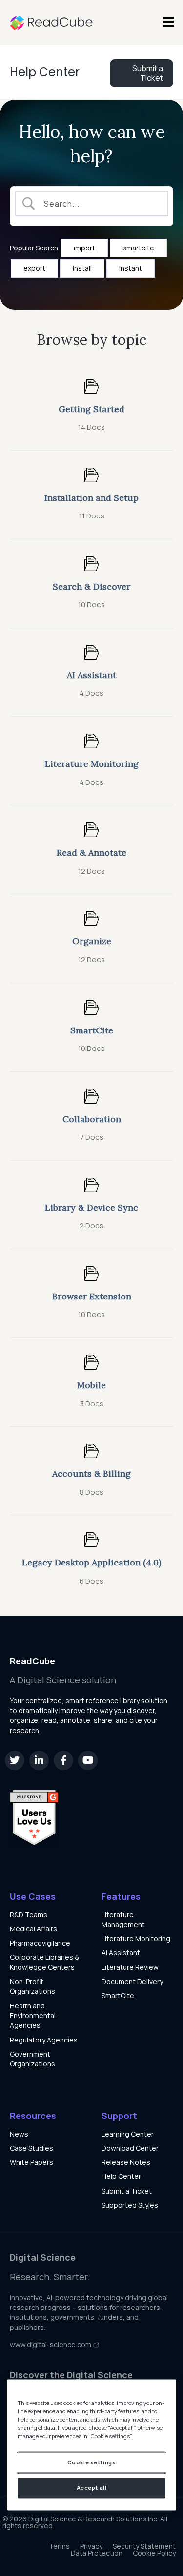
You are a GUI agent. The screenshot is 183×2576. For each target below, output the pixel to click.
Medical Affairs (33, 1929)
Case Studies (31, 2148)
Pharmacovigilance (40, 1943)
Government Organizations (32, 2059)
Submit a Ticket (127, 2191)
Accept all (92, 2488)
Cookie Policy (154, 2553)
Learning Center (128, 2134)
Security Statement (144, 2546)
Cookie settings (92, 2463)
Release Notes (126, 2162)
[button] (15, 1760)
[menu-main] (168, 22)
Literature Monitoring (136, 1938)
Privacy (91, 2546)
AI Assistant (121, 1953)
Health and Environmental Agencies (33, 2016)
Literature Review (130, 1967)
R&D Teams (29, 1915)
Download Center (130, 2148)
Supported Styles (130, 2205)
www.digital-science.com (51, 2344)
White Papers (31, 2162)
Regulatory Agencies (44, 2040)
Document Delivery (132, 1981)
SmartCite (118, 1995)
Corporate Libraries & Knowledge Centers (44, 1962)
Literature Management (123, 1919)
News (19, 2134)
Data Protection (97, 2553)
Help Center (45, 72)
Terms (59, 2546)
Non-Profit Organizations (32, 1986)
